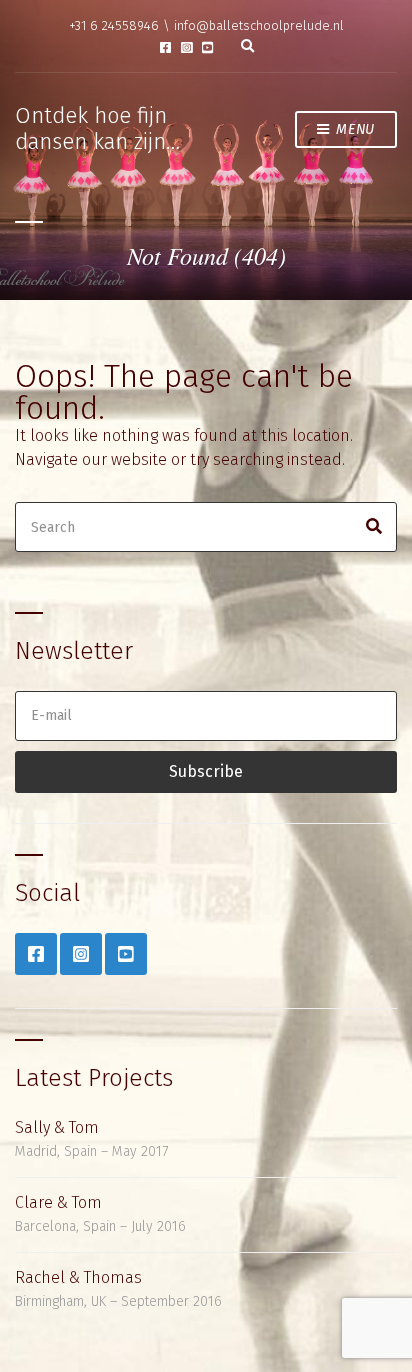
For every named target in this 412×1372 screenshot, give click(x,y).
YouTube (207, 47)
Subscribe (206, 771)
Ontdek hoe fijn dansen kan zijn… (97, 128)
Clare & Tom (58, 1202)
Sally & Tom (57, 1127)
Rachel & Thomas (78, 1277)
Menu (354, 129)
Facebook (165, 47)
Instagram (186, 47)
